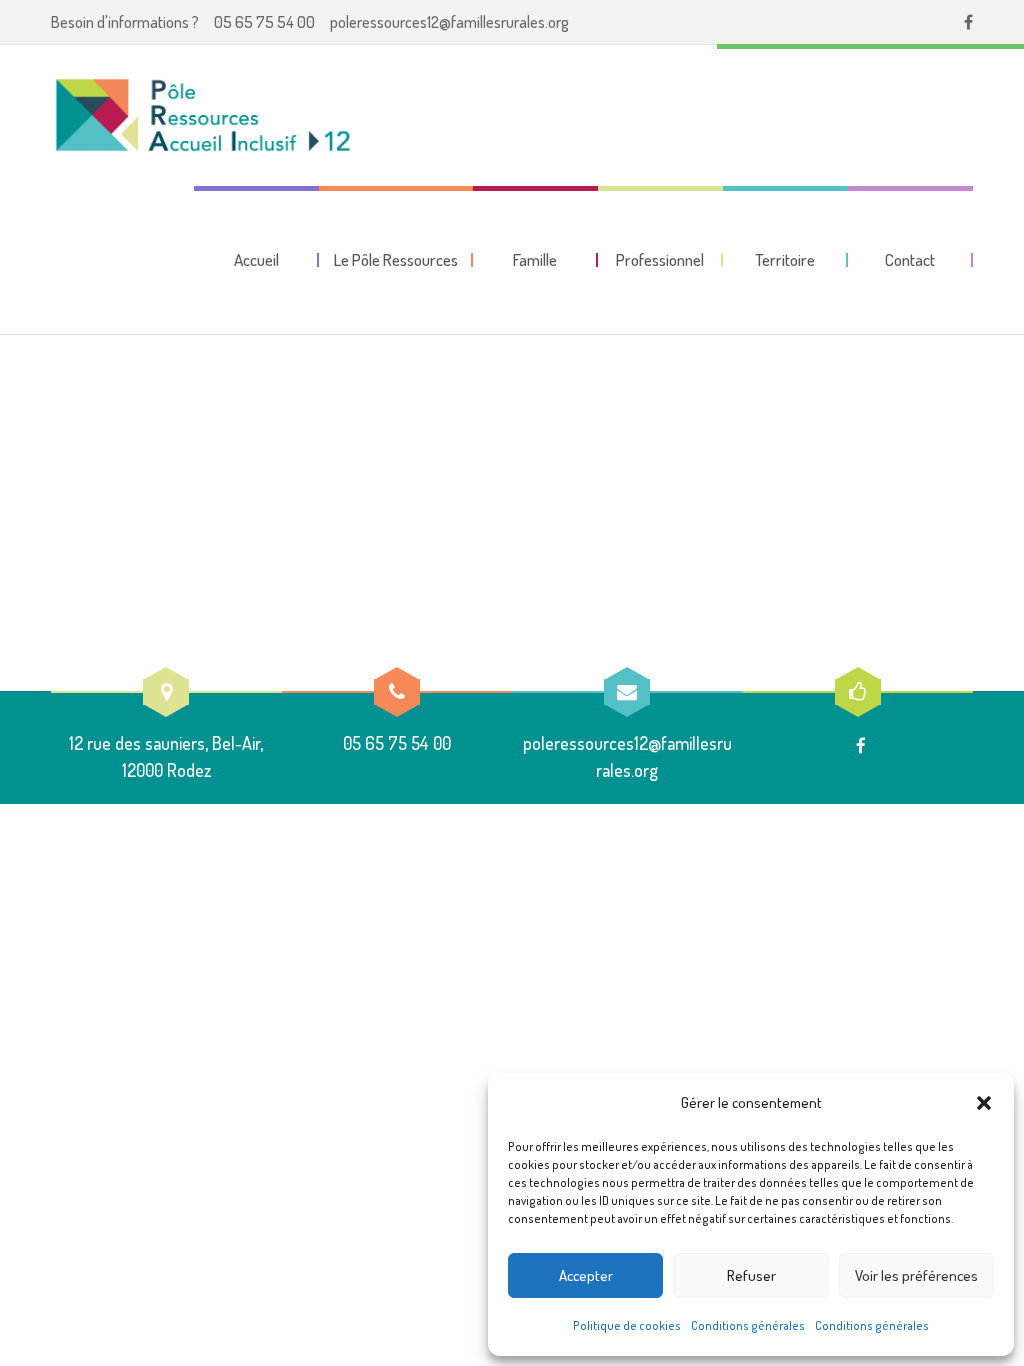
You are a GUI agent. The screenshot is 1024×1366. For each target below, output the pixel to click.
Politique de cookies (627, 1325)
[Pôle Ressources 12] (205, 115)
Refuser (751, 1275)
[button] (984, 1103)
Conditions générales (748, 1325)
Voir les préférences (916, 1275)
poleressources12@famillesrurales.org (449, 22)
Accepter (586, 1275)
